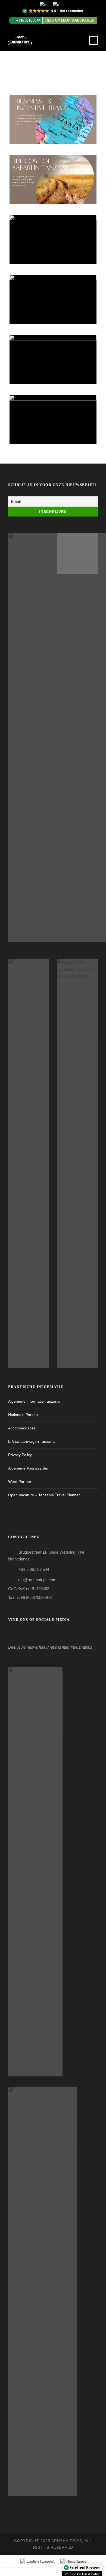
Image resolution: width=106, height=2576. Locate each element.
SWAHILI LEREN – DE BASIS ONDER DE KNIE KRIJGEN (55, 426)
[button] (53, 11)
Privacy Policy (20, 1455)
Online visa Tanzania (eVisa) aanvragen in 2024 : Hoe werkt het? (55, 246)
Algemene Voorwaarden (29, 1468)
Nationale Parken (23, 1415)
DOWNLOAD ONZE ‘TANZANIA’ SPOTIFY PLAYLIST (55, 366)
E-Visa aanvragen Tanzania (32, 1441)
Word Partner (20, 1482)
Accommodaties (22, 1428)
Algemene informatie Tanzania (34, 1401)
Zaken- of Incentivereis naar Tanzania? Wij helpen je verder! (55, 126)
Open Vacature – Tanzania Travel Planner (44, 1495)
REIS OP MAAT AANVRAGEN (70, 20)
